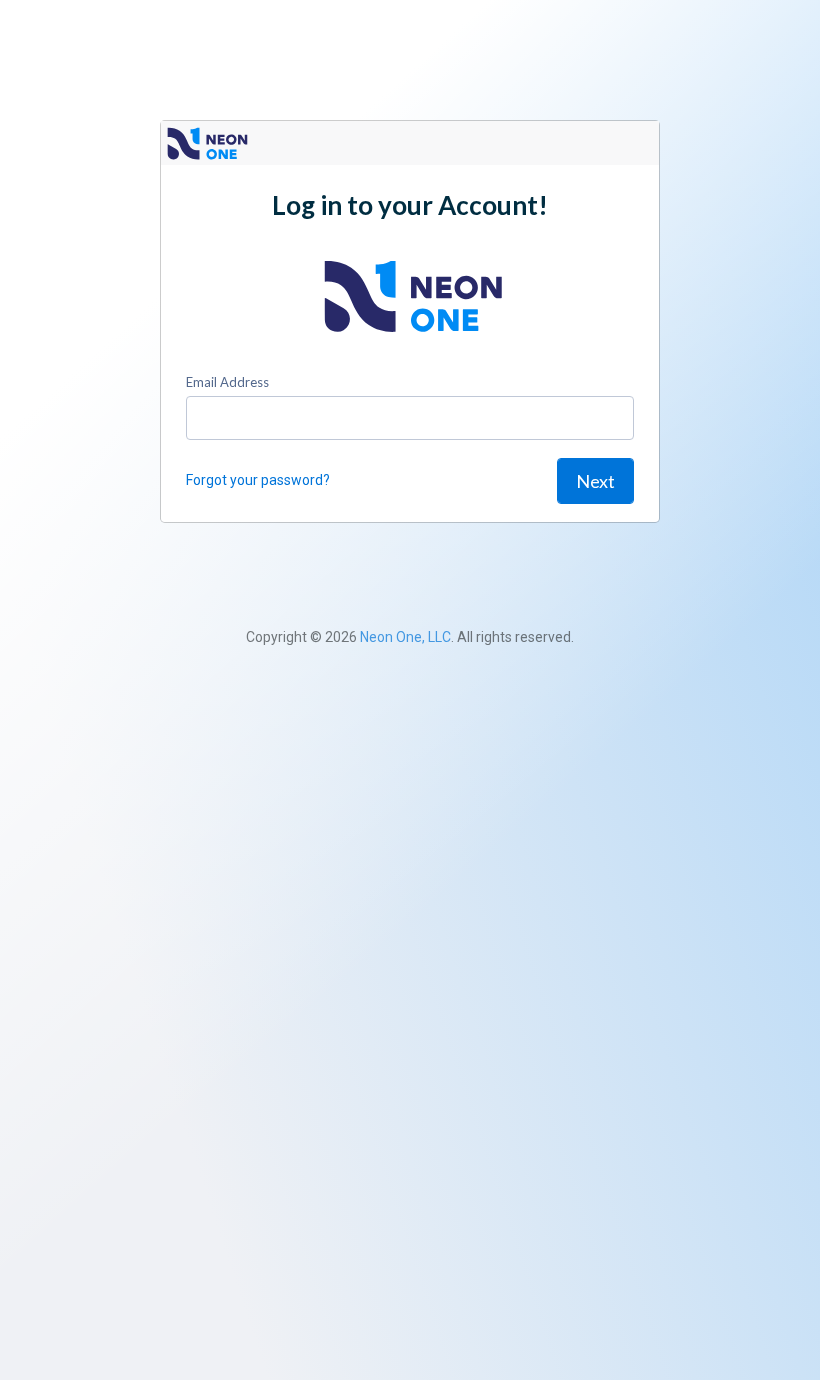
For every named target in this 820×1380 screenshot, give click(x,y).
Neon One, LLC (405, 637)
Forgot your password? (258, 480)
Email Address (227, 382)
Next (595, 481)
